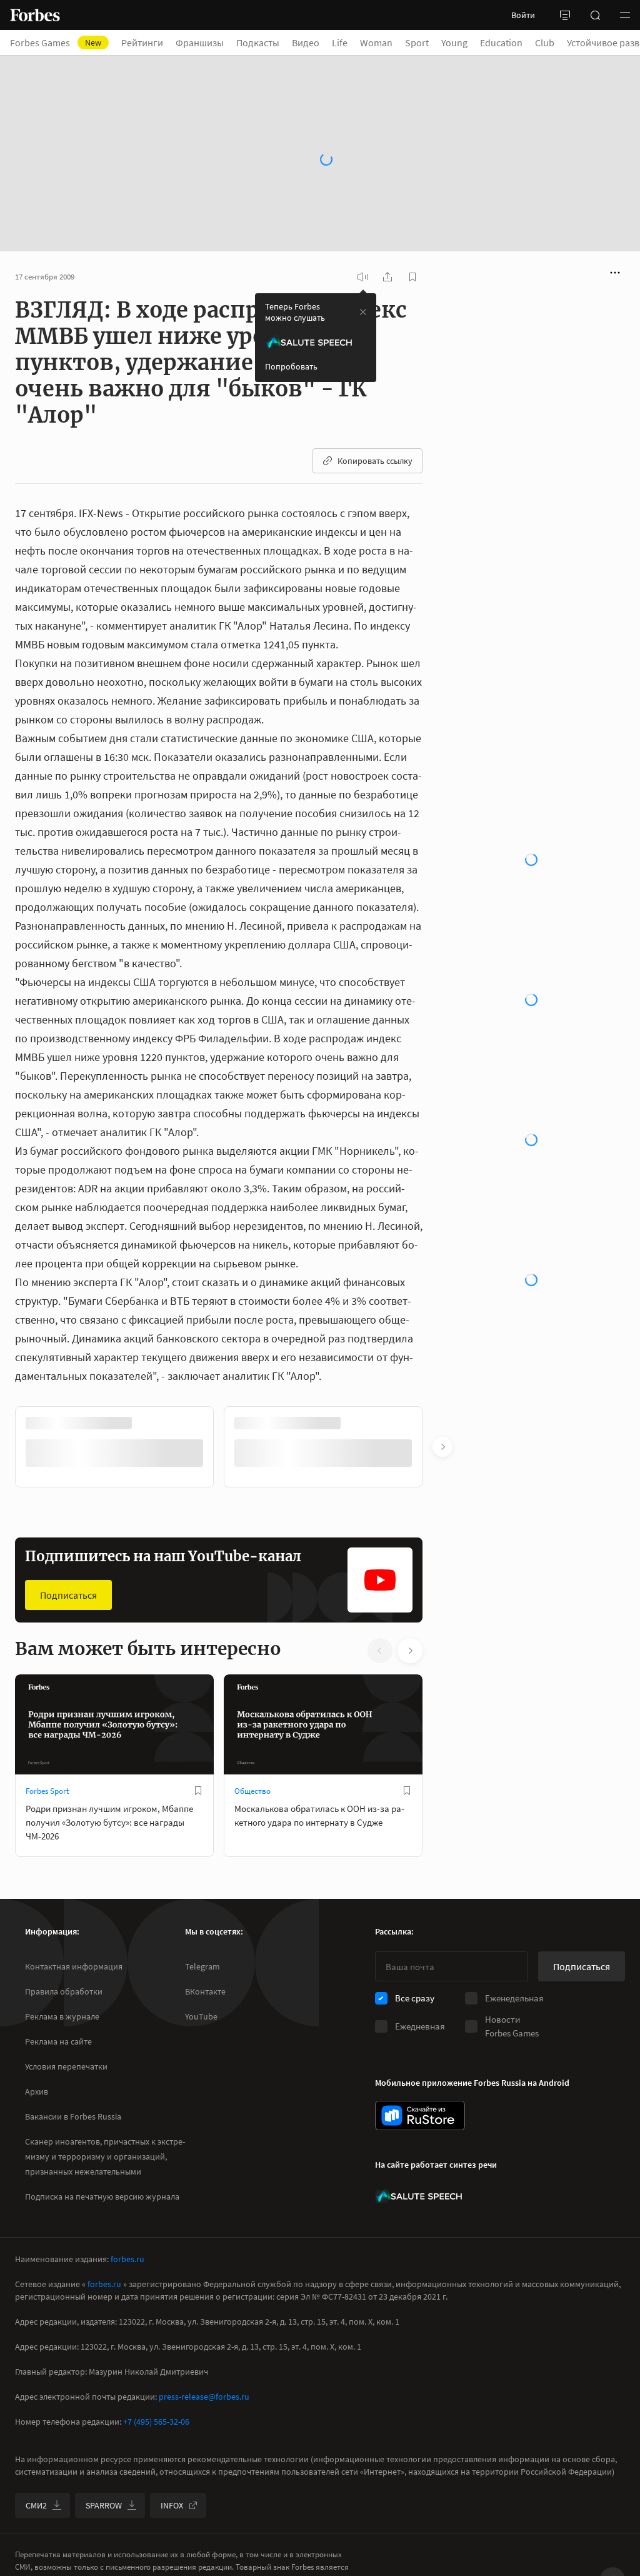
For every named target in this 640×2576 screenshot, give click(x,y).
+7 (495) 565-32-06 (156, 2422)
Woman (376, 43)
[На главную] (35, 15)
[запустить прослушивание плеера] (362, 243)
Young (454, 43)
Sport (417, 43)
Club (545, 43)
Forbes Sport (47, 1757)
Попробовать (291, 332)
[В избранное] (198, 1756)
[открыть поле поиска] (595, 15)
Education (501, 43)
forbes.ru (127, 2259)
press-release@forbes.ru (204, 2397)
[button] (625, 15)
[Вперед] (442, 1412)
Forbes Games (56, 43)
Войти (523, 15)
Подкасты (258, 43)
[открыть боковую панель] (565, 15)
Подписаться (68, 1561)
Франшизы (200, 43)
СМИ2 (36, 2505)
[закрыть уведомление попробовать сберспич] (363, 278)
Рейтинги (142, 43)
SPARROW (104, 2505)
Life (340, 43)
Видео (306, 43)
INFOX (172, 2505)
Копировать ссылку (375, 426)
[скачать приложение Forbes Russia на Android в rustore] (420, 2116)
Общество (252, 1757)
